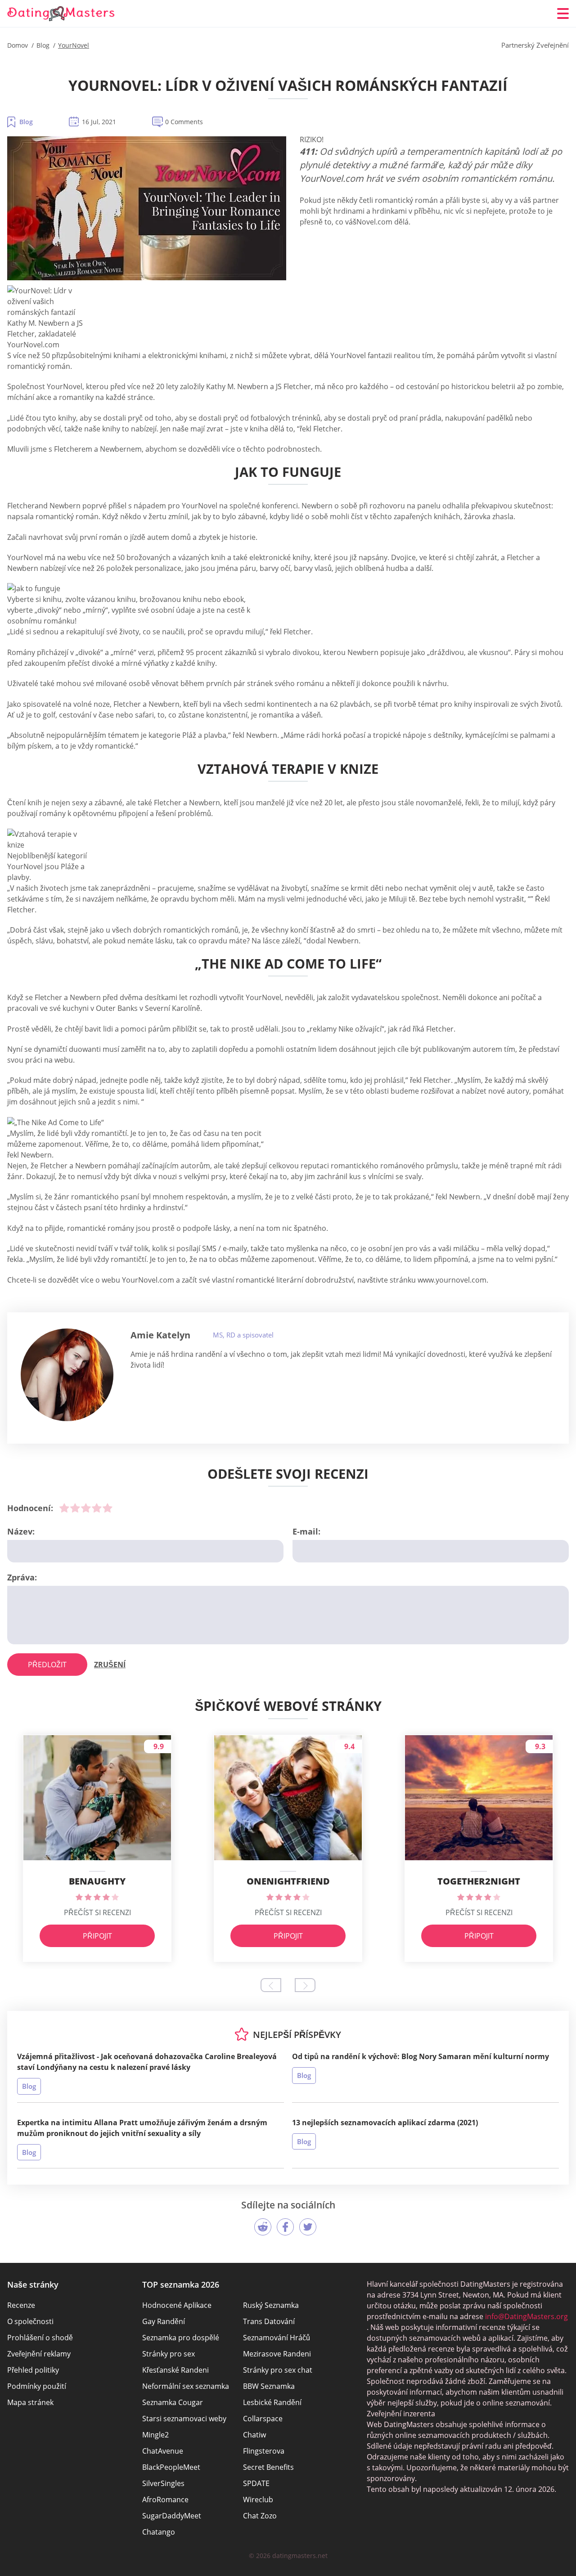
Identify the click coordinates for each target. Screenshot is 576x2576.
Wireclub (258, 2500)
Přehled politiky (33, 2370)
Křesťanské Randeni (175, 2370)
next (305, 1985)
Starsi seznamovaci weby (184, 2419)
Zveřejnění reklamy (39, 2354)
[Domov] (61, 14)
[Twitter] (308, 2227)
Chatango (159, 2532)
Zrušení (110, 1665)
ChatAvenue (163, 2451)
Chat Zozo (260, 2516)
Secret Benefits (268, 2467)
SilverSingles (163, 2483)
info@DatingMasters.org (526, 2316)
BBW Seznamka (269, 2386)
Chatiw (254, 2435)
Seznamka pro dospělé (181, 2338)
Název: (21, 1531)
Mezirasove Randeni (277, 2354)
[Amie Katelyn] (67, 1375)
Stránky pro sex (169, 2354)
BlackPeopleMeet (171, 2467)
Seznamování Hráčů (277, 2338)
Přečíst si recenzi (97, 1912)
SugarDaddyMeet (172, 2516)
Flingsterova (264, 2451)
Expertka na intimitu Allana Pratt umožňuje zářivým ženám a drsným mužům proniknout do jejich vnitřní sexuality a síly (142, 2128)
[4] (97, 1508)
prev (271, 1985)
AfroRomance (165, 2500)
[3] (86, 1508)
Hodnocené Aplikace (177, 2305)
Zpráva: (22, 1577)
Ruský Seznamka (271, 2305)
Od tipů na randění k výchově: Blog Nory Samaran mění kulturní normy (421, 2056)
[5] (108, 1508)
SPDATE (256, 2483)
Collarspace (263, 2419)
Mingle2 (155, 2435)
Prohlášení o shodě (40, 2338)
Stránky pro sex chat (278, 2370)
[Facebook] (285, 2227)
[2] (75, 1508)
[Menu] (563, 13)
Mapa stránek (30, 2402)
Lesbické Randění (272, 2402)
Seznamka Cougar (173, 2402)
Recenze (21, 2305)
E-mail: (306, 1531)
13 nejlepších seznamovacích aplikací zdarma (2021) (385, 2123)
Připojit (97, 1936)
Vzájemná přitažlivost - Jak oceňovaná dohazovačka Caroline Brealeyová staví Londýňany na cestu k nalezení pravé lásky (147, 2062)
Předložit (47, 1665)
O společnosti (30, 2321)
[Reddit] (263, 2227)
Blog (26, 122)
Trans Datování (269, 2321)
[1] (64, 1508)
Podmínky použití (37, 2386)
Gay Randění (164, 2321)
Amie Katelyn (160, 1335)
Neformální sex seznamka (186, 2386)
